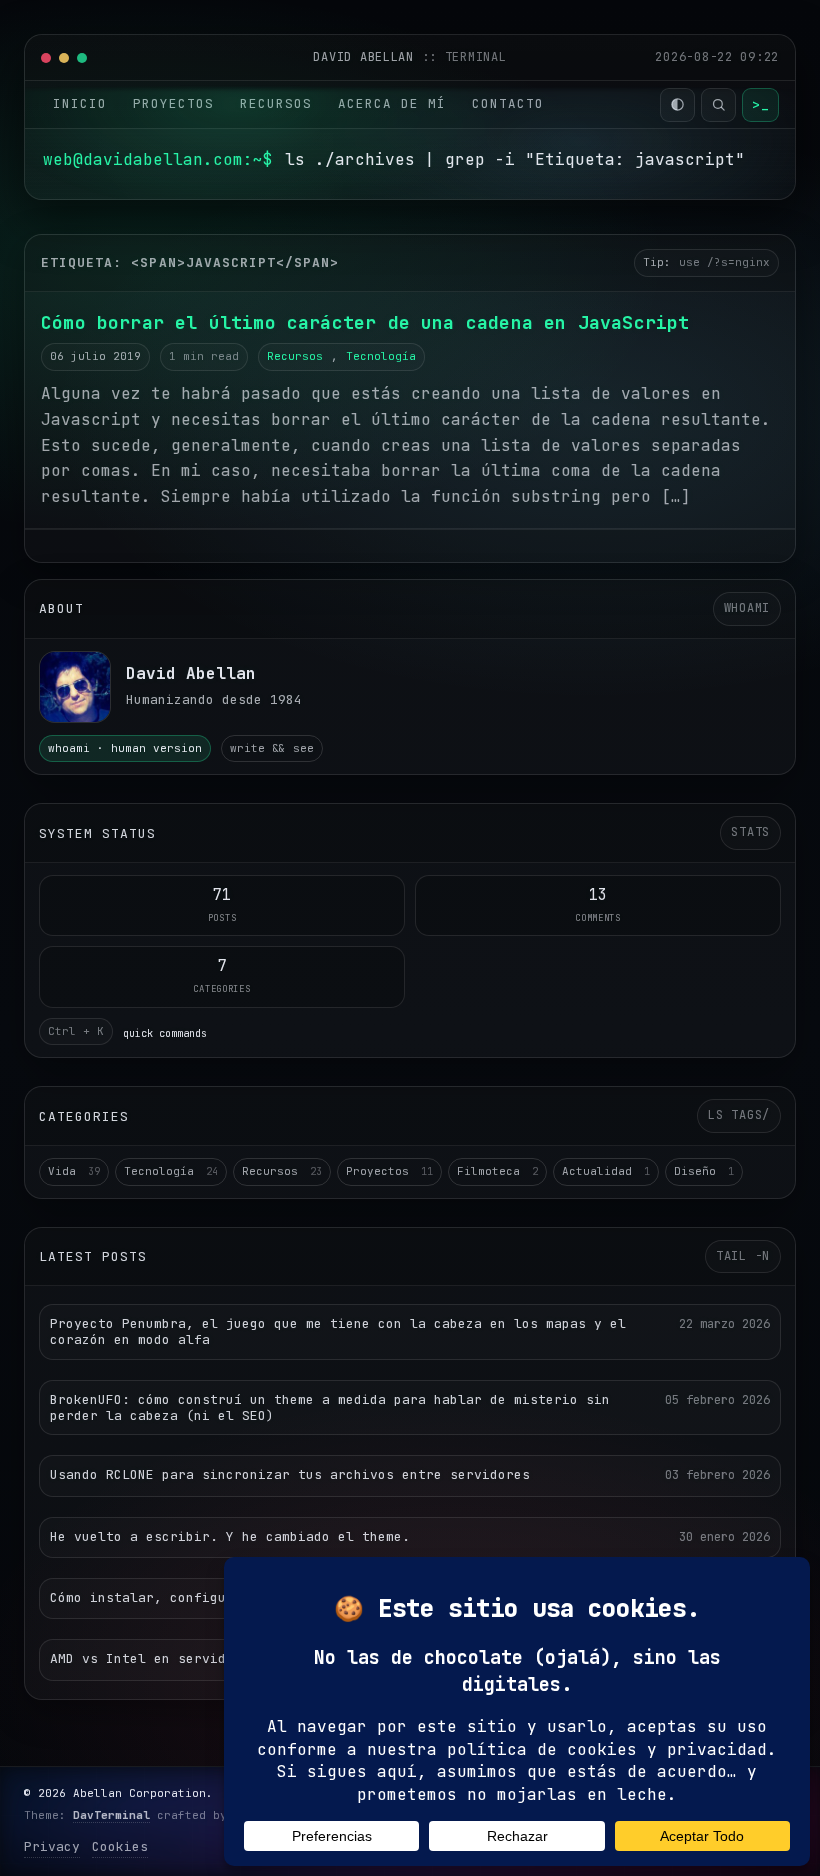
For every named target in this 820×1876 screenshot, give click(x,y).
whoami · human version (125, 748)
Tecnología (381, 356)
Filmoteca (497, 1171)
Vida (74, 1171)
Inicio (80, 103)
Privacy (52, 1846)
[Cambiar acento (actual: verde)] (677, 105)
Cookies (120, 1846)
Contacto (508, 103)
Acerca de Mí (392, 103)
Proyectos (173, 103)
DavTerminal (111, 1815)
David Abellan (367, 57)
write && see (272, 748)
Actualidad (606, 1171)
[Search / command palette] (718, 105)
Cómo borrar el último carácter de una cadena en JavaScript (365, 322)
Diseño (704, 1171)
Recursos (276, 103)
